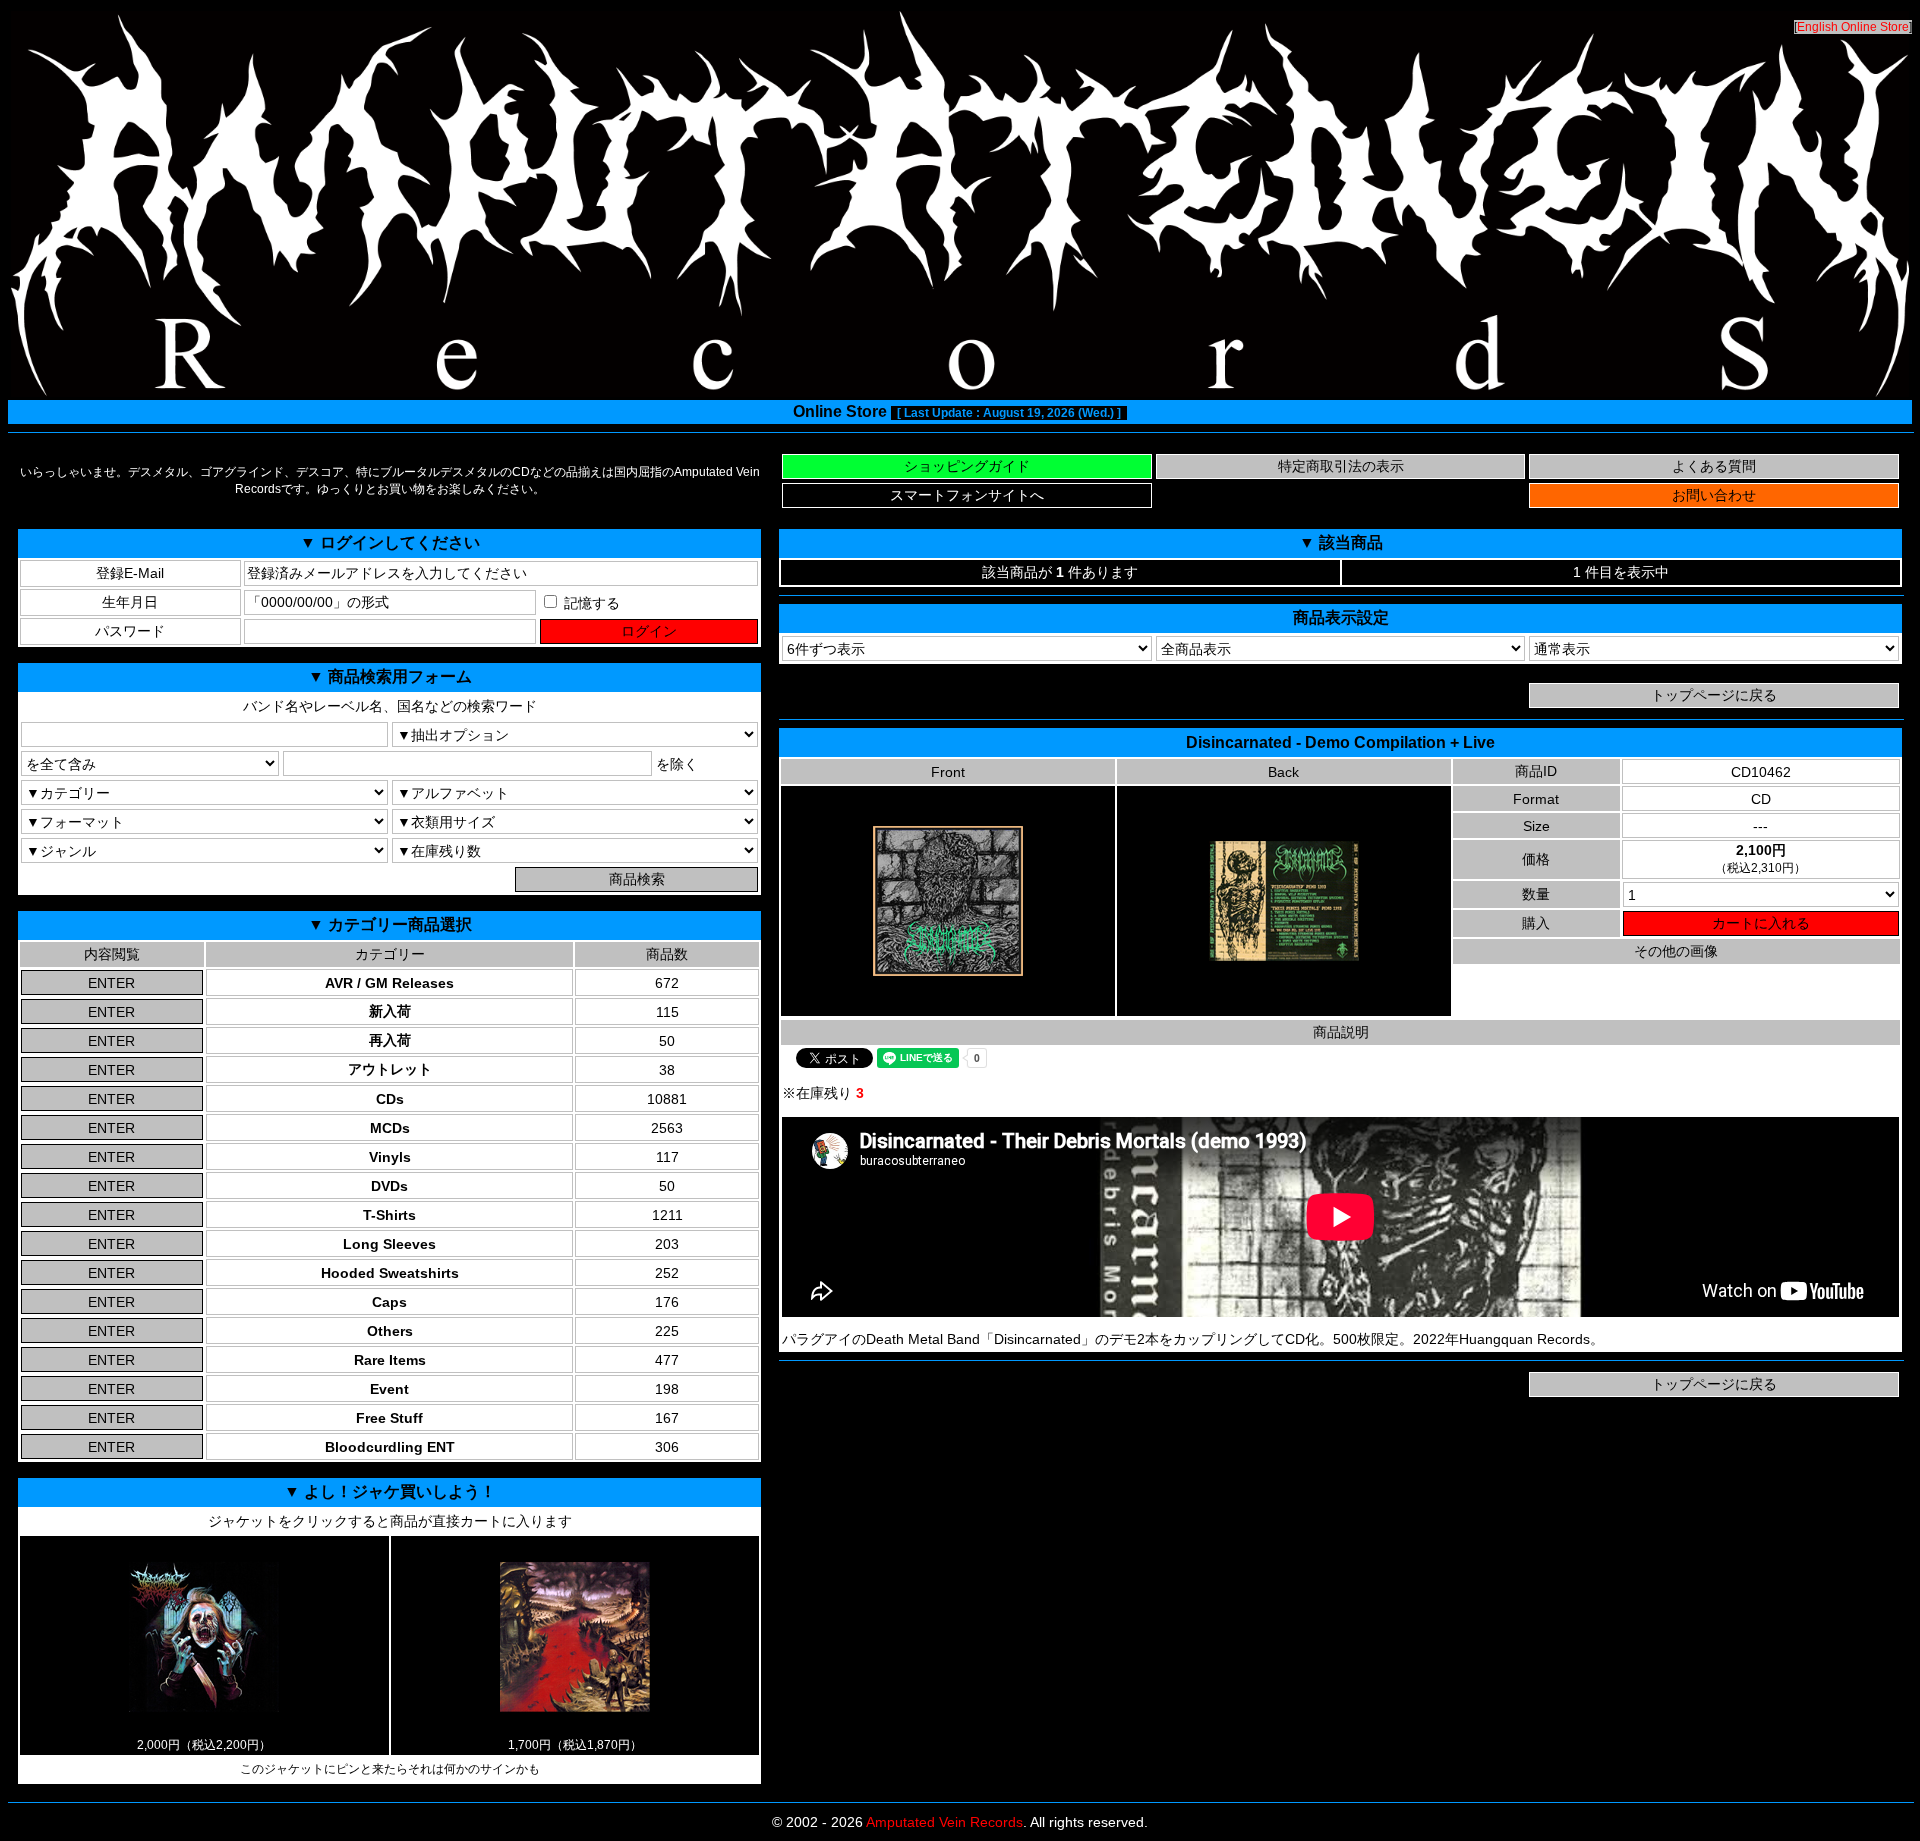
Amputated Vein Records (944, 1822)
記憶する (590, 603)
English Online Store (1853, 27)
